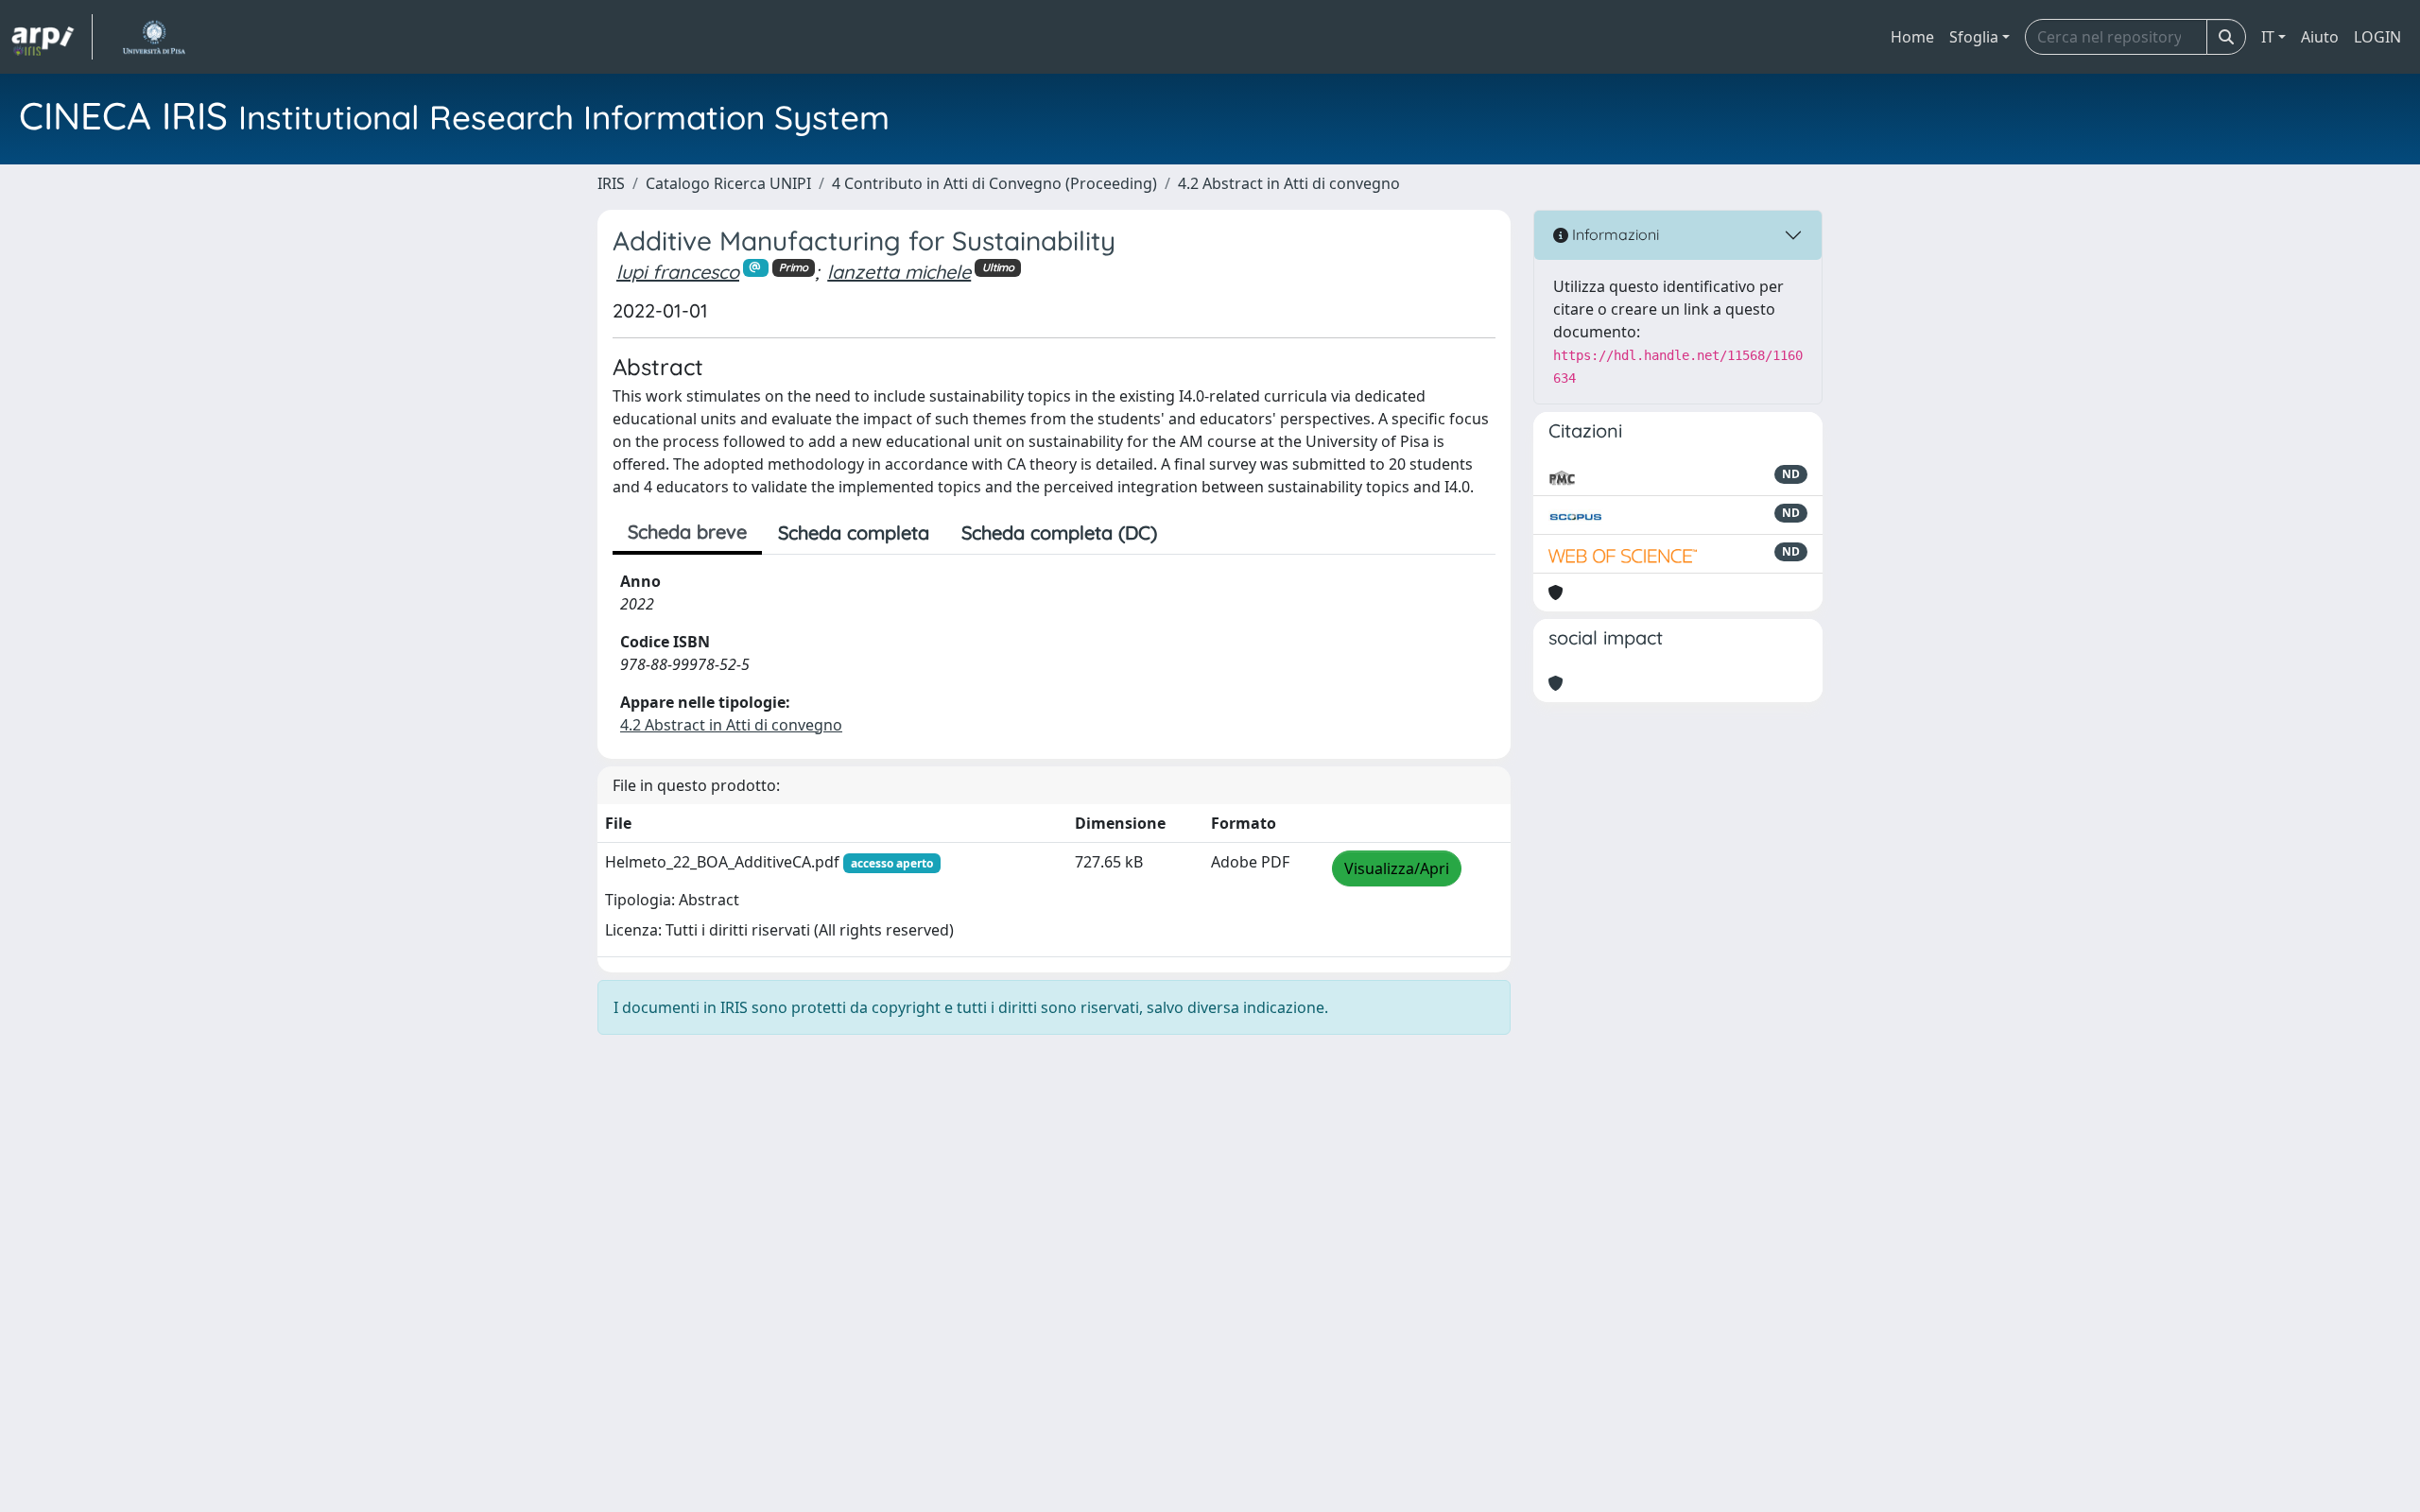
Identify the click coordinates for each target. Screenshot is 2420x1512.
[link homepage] (52, 37)
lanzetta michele (899, 272)
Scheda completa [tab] (854, 533)
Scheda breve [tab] (687, 532)
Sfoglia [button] (1974, 37)
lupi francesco (678, 272)
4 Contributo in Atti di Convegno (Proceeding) (994, 183)
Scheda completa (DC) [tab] (1059, 533)
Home (1912, 37)
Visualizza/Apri (1397, 868)
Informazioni (1614, 234)
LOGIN (2377, 37)
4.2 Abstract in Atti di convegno (1289, 183)
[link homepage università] (154, 37)
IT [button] (2268, 37)
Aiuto (2320, 37)
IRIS (611, 183)
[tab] (1189, 533)
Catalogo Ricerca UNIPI (728, 183)
